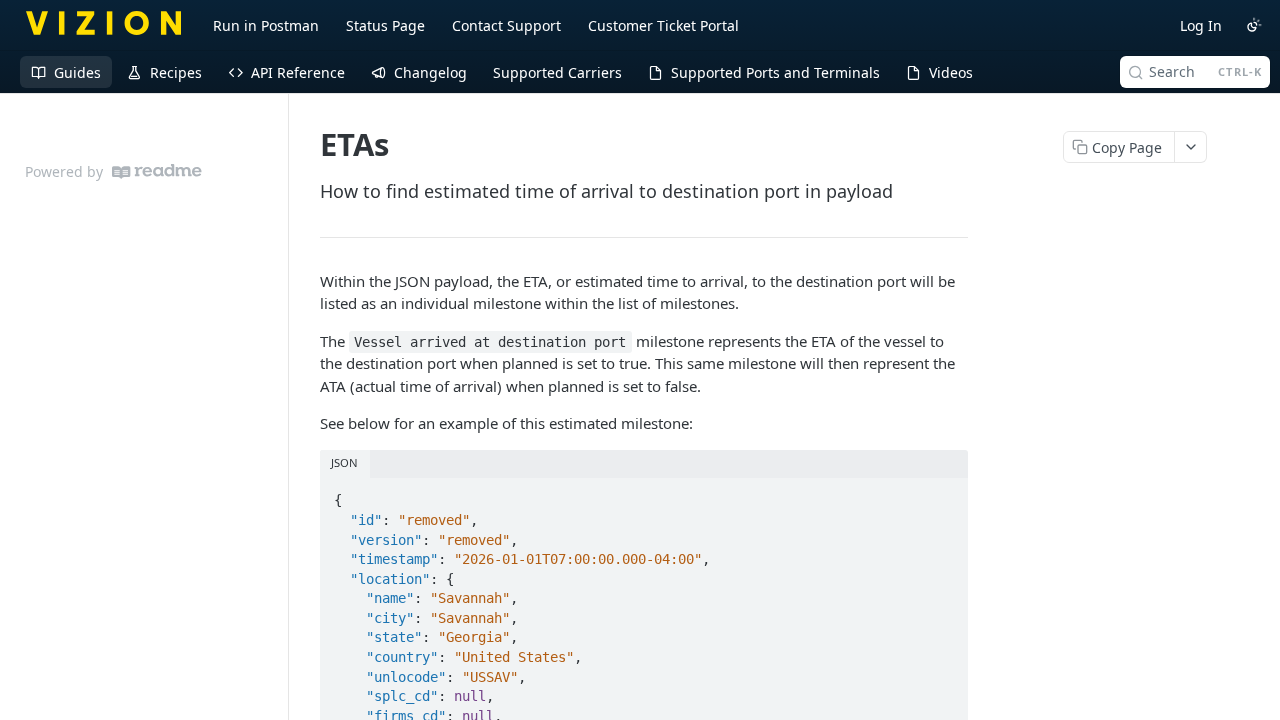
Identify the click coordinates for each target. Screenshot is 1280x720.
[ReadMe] (157, 171)
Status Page (385, 25)
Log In (1201, 25)
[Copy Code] (944, 495)
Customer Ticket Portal (663, 25)
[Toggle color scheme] (1254, 25)
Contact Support (506, 25)
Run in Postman (266, 25)
